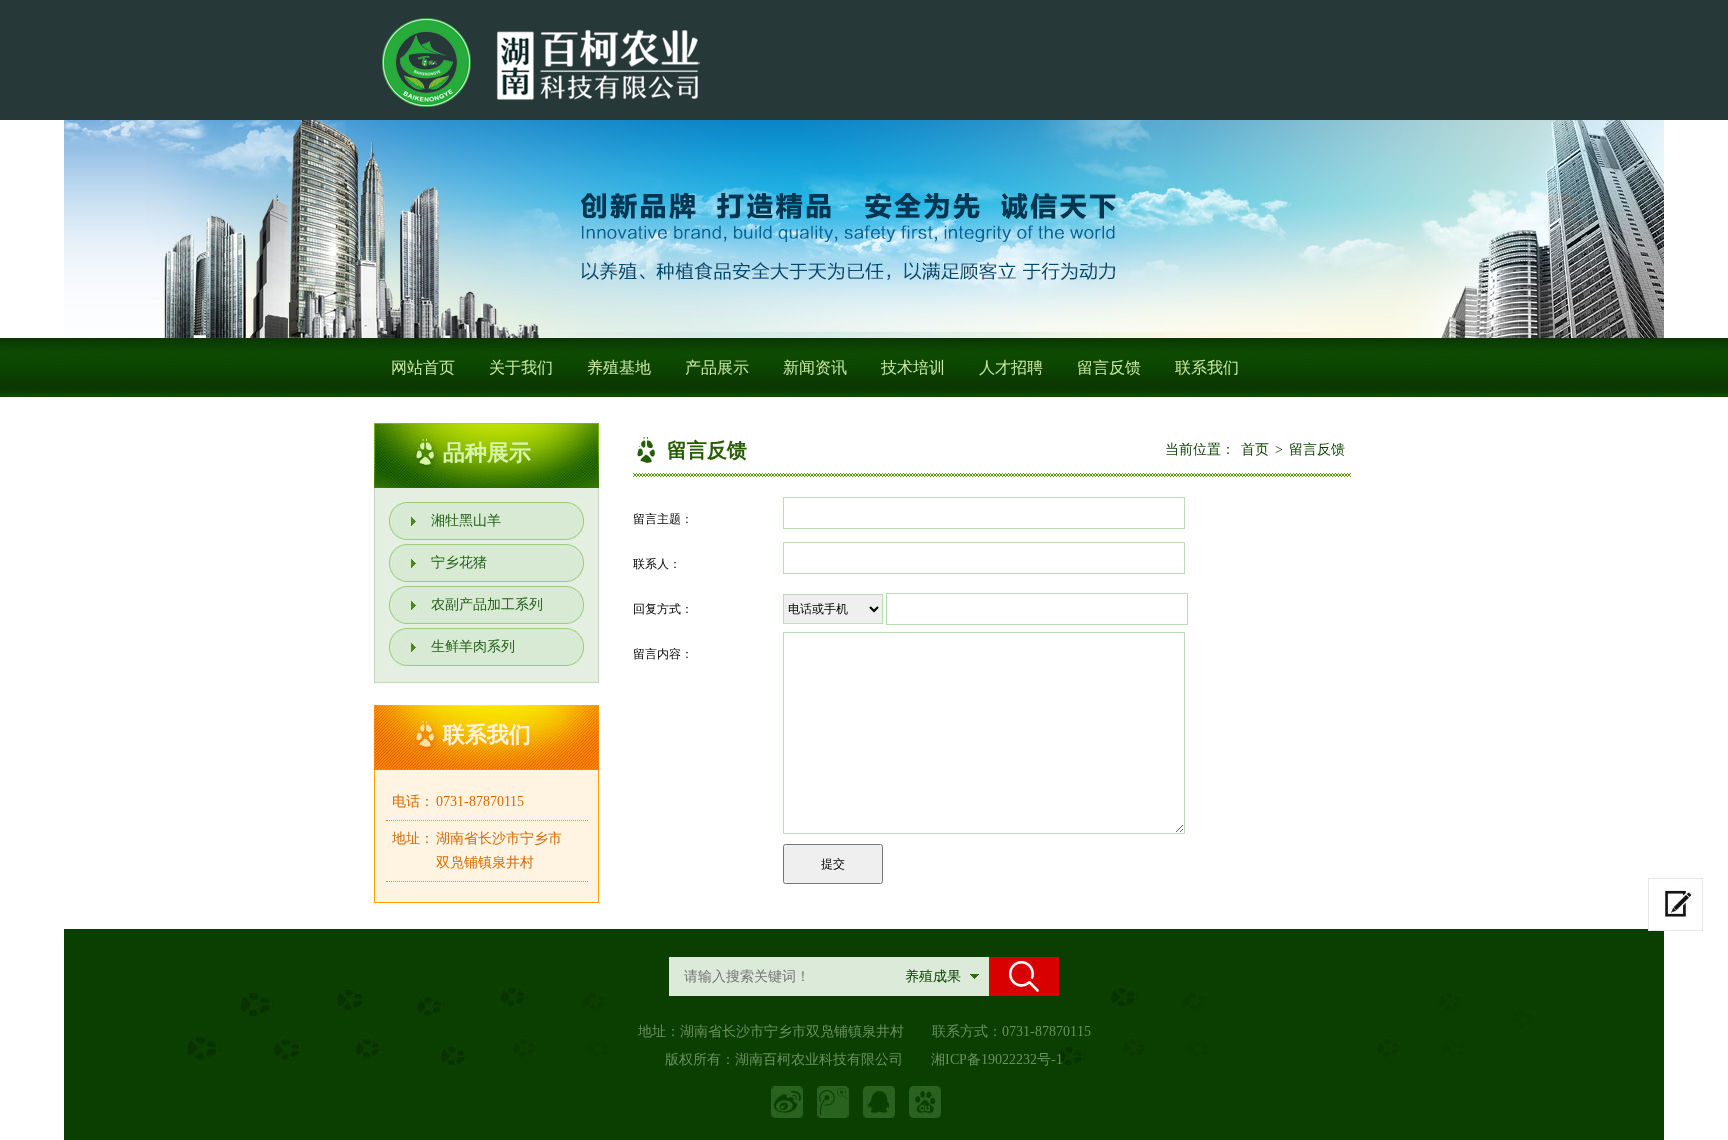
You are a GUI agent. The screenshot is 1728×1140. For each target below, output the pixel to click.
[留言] (1675, 904)
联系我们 (1207, 367)
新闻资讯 (815, 367)
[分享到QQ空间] (879, 1102)
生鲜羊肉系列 (473, 646)
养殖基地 (619, 367)
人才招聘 (1011, 367)
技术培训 (913, 367)
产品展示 (717, 367)
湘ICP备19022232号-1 (997, 1059)
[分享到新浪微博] (787, 1102)
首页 (1255, 449)
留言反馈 (1109, 367)
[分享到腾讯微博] (833, 1102)
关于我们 (521, 367)
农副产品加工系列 (487, 604)
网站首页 (423, 367)
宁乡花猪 (459, 562)
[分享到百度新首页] (925, 1102)
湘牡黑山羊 (466, 520)
